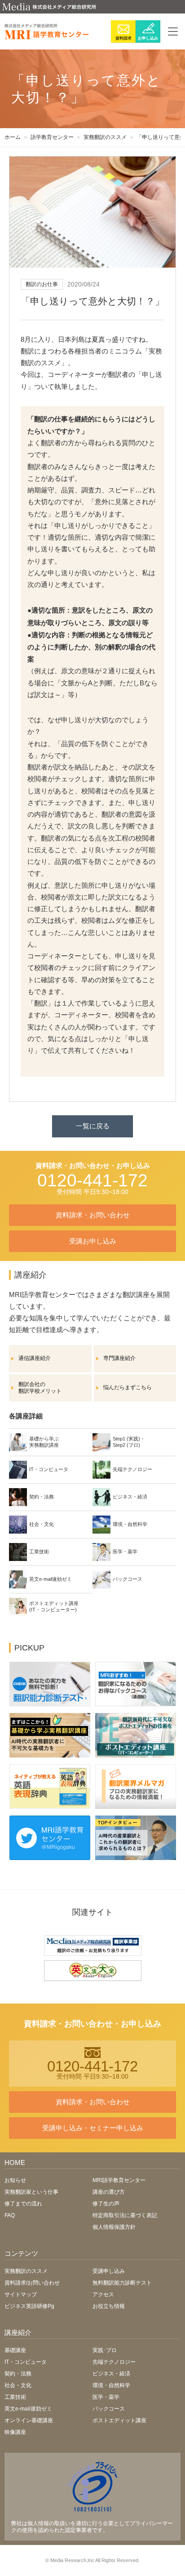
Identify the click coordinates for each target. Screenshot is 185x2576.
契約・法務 (18, 2374)
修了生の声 (106, 2204)
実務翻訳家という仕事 (31, 2192)
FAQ (10, 2215)
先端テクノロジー (114, 2362)
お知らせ (15, 2180)
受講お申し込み (93, 1241)
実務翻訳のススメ (26, 2271)
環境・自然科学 (111, 2385)
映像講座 (15, 2432)
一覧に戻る (93, 1126)
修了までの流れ (23, 2204)
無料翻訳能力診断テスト (122, 2283)
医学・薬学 (106, 2397)
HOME (15, 2162)
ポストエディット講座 (119, 2420)
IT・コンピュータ (26, 2362)
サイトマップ (21, 2294)
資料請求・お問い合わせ (93, 1215)
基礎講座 (15, 2350)
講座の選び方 (109, 2192)
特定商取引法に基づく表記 (125, 2215)
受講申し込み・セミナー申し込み (93, 2128)
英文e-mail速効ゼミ (28, 2409)
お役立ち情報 (109, 2306)
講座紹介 (18, 2332)
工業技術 (15, 2397)
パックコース (109, 2409)
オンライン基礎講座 (29, 2420)
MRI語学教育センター (119, 2180)
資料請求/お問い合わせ (32, 2283)
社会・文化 (18, 2385)
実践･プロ (105, 2350)
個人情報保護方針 (114, 2227)
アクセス (103, 2294)
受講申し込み (109, 2271)
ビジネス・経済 (111, 2374)
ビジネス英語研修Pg (29, 2306)
